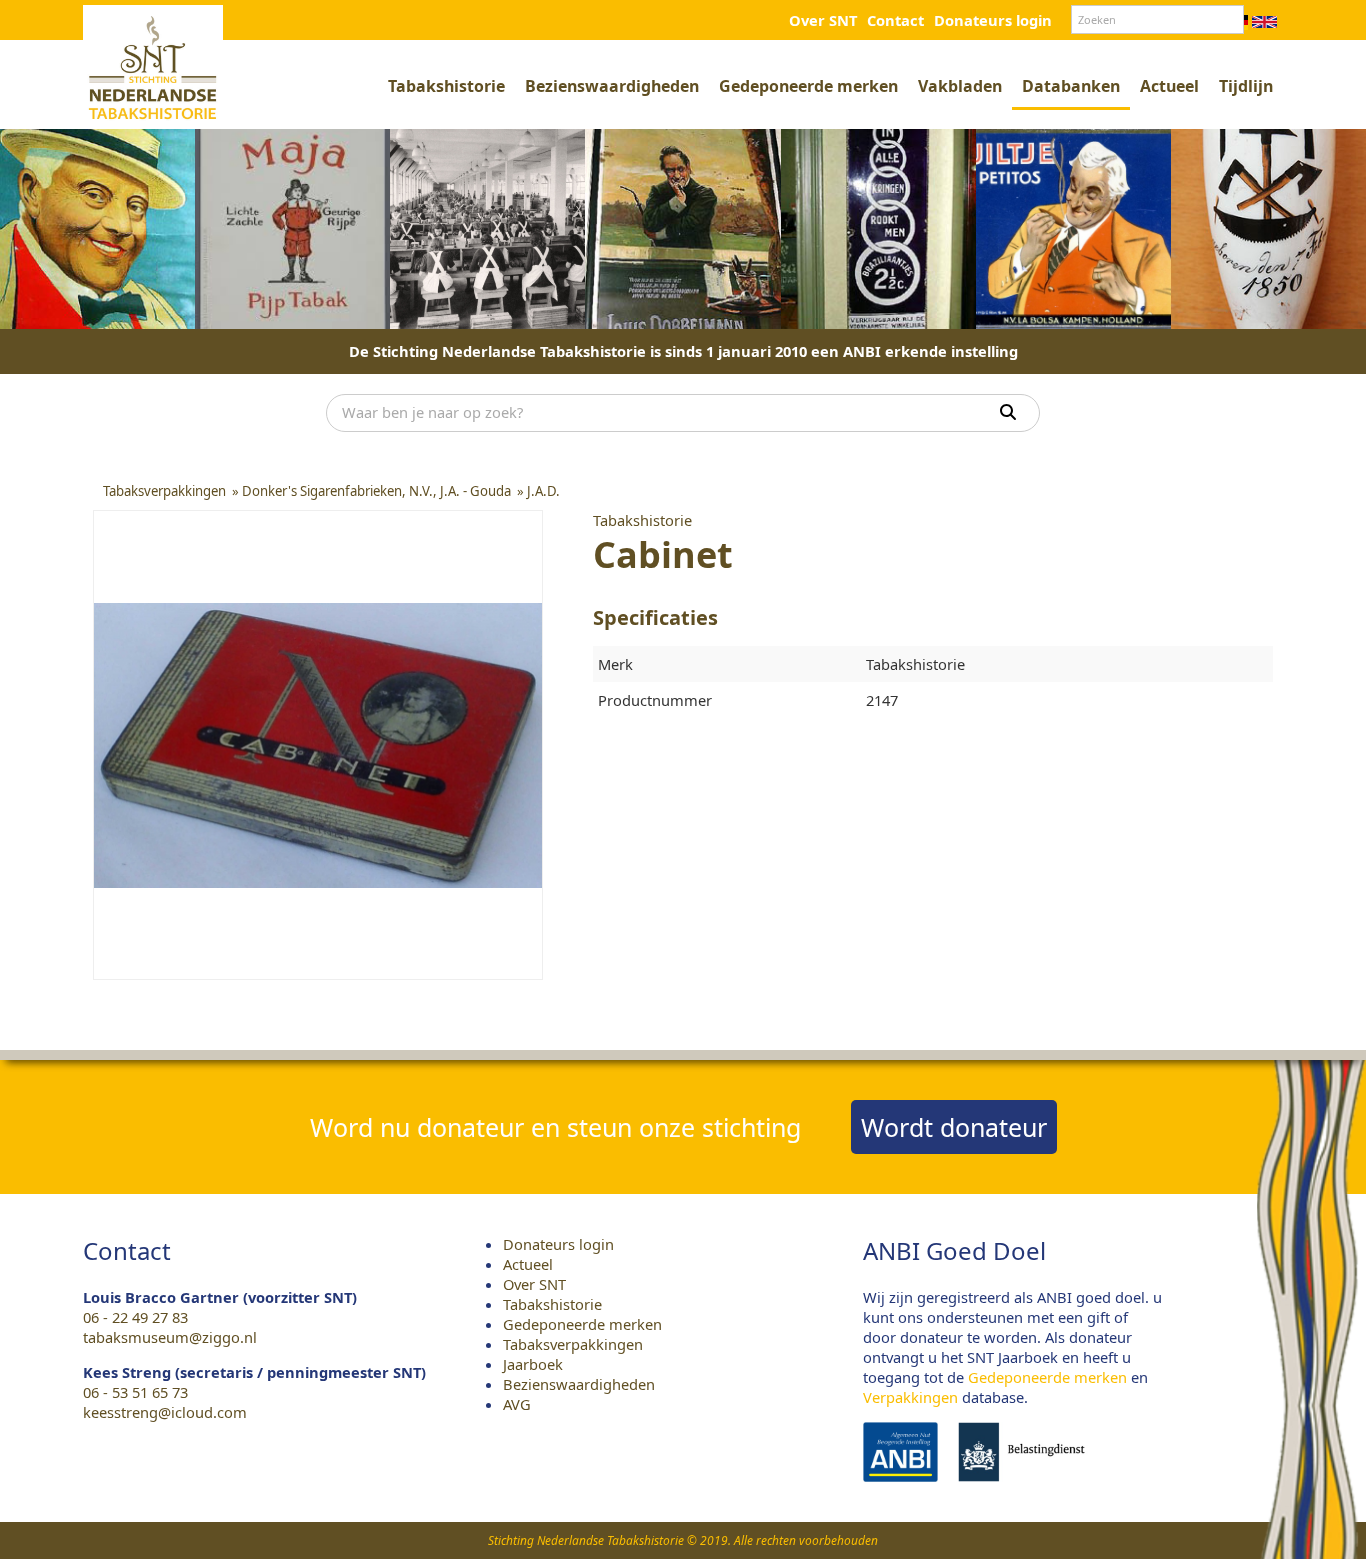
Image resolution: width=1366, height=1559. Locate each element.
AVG (517, 1404)
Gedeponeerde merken (808, 86)
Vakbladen (960, 86)
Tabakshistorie (446, 86)
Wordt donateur (954, 1127)
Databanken (1071, 86)
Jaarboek (533, 1364)
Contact (895, 20)
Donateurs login (993, 20)
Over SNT (823, 20)
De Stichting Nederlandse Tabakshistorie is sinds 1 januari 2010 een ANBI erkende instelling (683, 351)
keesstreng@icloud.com (165, 1412)
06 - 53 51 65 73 (135, 1392)
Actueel (1169, 86)
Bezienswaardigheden (612, 86)
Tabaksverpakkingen (573, 1344)
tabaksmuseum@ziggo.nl (170, 1337)
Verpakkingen (910, 1397)
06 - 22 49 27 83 (135, 1317)
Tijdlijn (1246, 86)
